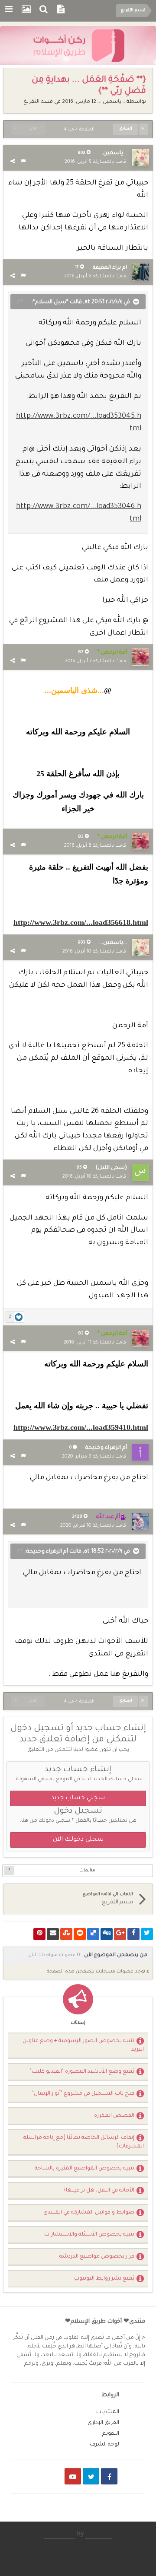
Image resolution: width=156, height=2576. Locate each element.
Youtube (73, 2476)
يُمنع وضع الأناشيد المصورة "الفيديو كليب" (82, 2072)
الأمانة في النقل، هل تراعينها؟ (99, 2191)
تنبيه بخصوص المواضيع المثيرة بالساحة (84, 2169)
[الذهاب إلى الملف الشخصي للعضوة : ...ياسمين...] (140, 158)
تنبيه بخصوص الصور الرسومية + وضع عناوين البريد (83, 2046)
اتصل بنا (78, 2545)
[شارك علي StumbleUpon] (66, 1934)
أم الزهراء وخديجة (106, 1448)
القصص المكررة (114, 2116)
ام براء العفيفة (110, 268)
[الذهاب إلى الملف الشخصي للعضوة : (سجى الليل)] (140, 1172)
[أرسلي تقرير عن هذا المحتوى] (23, 162)
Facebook (109, 2476)
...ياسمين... (112, 102)
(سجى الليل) (111, 1168)
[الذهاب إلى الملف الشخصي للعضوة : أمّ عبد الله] (140, 1521)
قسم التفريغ (38, 102)
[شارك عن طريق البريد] (53, 1934)
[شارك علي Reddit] (80, 1934)
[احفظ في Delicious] (93, 1934)
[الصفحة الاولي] (144, 129)
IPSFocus (99, 2535)
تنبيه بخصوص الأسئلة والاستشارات (89, 2235)
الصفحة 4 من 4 (78, 130)
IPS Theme (60, 2535)
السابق (126, 129)
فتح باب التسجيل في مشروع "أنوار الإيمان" (83, 2094)
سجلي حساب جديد (78, 1798)
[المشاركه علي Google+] (120, 1934)
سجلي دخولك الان (78, 1840)
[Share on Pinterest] (39, 1934)
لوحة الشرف (104, 2445)
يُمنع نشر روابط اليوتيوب (104, 2279)
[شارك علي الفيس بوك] (133, 1934)
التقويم (111, 2434)
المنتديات (108, 2412)
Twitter (91, 2476)
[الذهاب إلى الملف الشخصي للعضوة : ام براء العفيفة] (140, 272)
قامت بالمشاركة (95, 162)
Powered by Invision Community (78, 2563)
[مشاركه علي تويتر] (147, 1934)
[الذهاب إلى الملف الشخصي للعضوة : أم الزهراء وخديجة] (140, 1452)
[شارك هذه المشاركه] (13, 162)
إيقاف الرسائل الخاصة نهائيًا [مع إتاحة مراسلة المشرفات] (84, 2142)
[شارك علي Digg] (107, 1934)
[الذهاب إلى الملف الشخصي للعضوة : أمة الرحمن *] (140, 657)
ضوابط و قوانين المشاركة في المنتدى (89, 2213)
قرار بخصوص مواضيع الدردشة (97, 2257)
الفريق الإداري (103, 2423)
